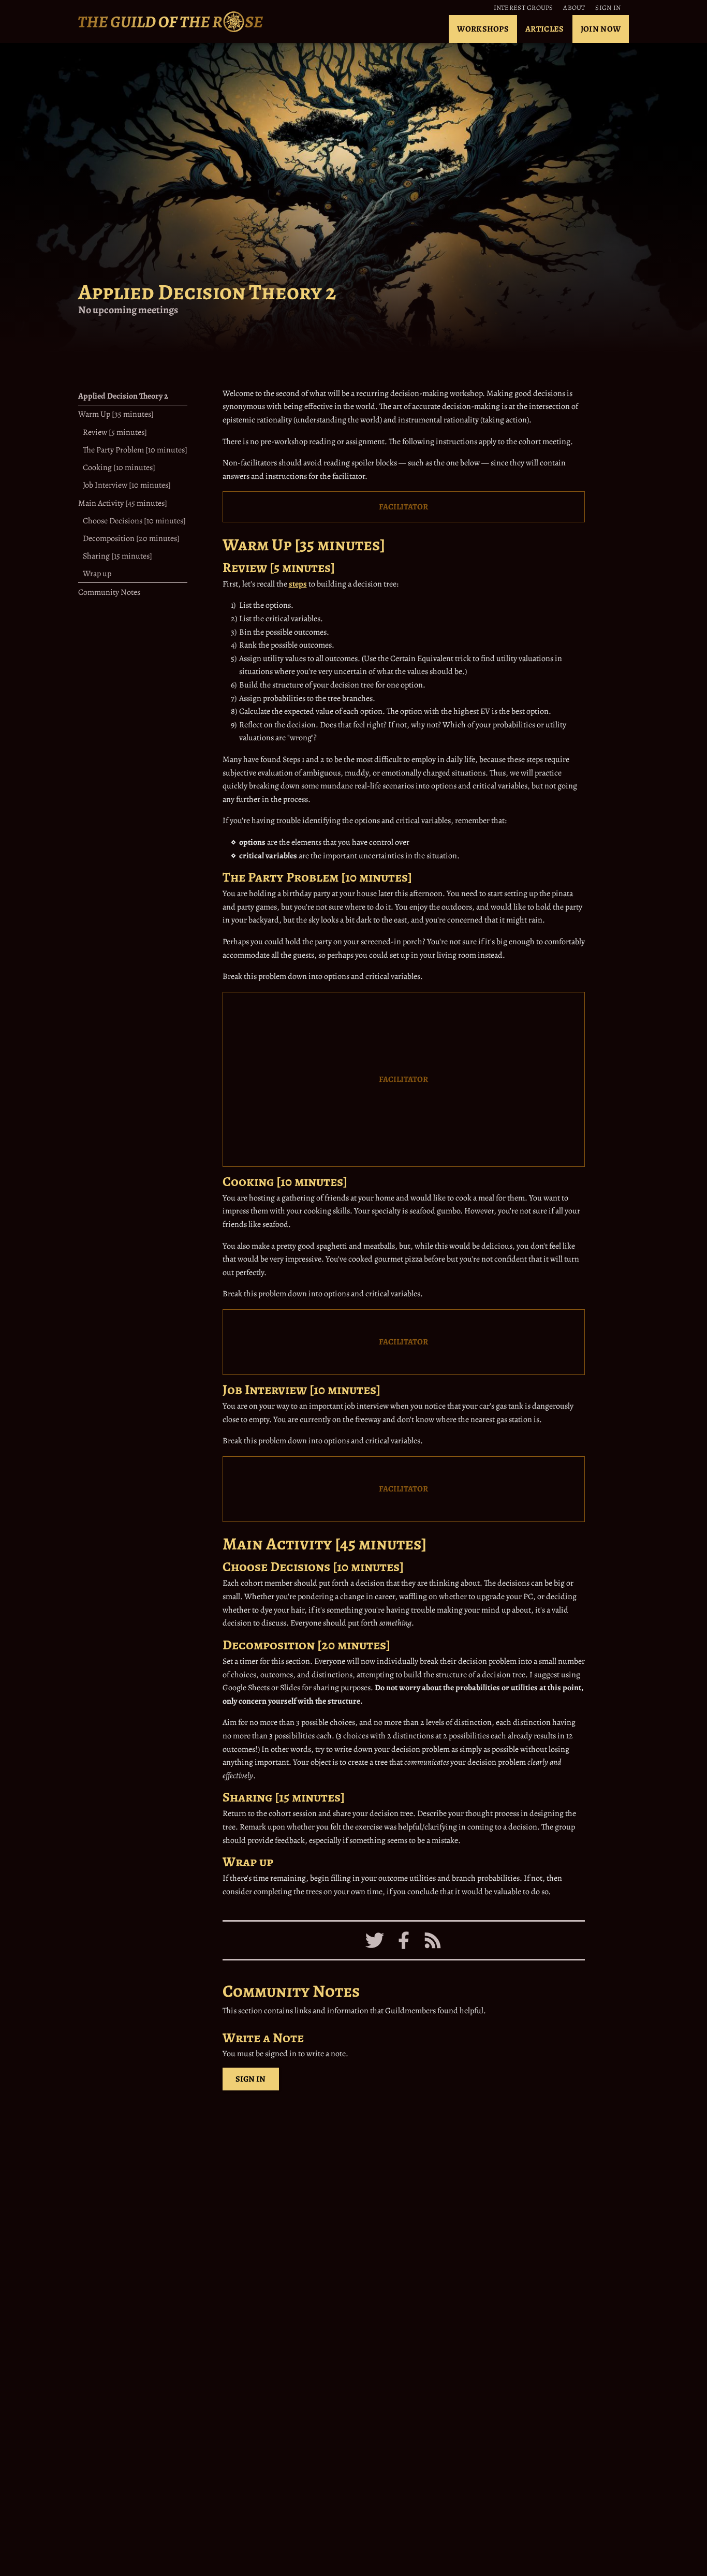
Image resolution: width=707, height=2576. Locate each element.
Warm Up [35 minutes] (116, 414)
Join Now (601, 29)
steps (298, 584)
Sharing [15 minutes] (117, 556)
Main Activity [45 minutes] (123, 503)
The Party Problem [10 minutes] (135, 450)
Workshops (483, 29)
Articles (545, 29)
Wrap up (97, 574)
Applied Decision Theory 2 (123, 396)
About (574, 8)
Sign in (608, 8)
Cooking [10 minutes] (119, 467)
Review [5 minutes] (115, 432)
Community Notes (109, 592)
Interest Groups (524, 8)
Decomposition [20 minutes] (131, 538)
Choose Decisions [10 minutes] (134, 520)
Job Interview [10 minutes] (127, 485)
